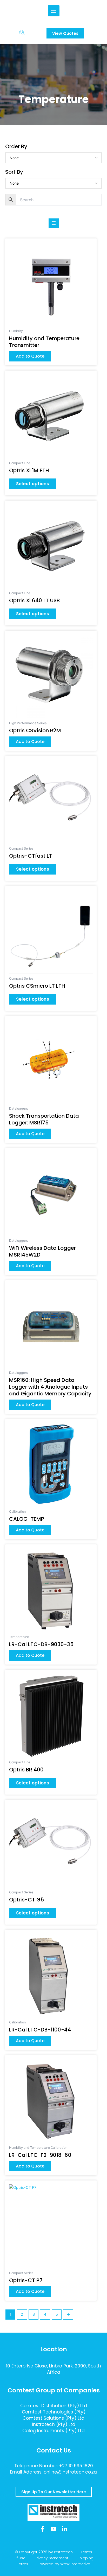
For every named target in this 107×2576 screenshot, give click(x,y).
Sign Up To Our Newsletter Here (54, 2492)
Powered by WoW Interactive (64, 2564)
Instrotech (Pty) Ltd (54, 2424)
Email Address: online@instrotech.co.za (53, 2472)
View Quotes (65, 33)
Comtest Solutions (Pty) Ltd (53, 2418)
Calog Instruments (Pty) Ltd (53, 2431)
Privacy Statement (51, 2558)
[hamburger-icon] (54, 11)
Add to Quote (30, 356)
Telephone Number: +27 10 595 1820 (54, 2466)
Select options (33, 484)
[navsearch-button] (22, 34)
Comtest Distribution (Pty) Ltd (54, 2406)
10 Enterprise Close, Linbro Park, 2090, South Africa (53, 2369)
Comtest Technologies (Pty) (54, 2412)
